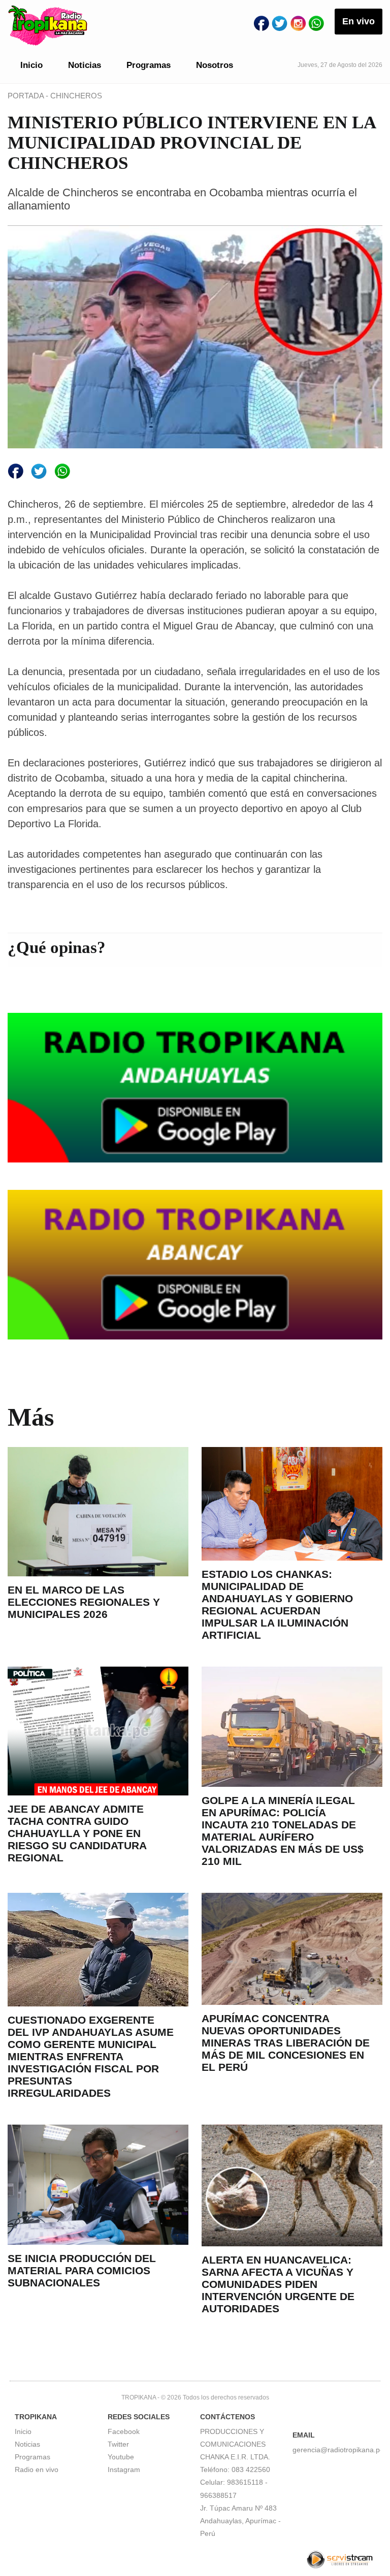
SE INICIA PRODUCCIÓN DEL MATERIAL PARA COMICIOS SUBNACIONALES (82, 2270)
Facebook (124, 2431)
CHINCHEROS (76, 96)
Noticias (85, 65)
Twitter (118, 2444)
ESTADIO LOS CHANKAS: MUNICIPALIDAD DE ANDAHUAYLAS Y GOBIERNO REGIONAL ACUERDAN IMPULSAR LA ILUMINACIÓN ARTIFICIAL (277, 1604)
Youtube (121, 2457)
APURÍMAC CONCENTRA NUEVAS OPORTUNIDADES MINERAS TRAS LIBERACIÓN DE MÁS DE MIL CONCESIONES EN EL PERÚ (286, 2043)
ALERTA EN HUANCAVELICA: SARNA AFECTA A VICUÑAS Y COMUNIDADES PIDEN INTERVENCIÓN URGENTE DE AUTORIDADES (278, 2284)
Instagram (124, 2469)
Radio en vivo (37, 2469)
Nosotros (215, 65)
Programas (149, 65)
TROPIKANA (139, 2397)
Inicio (31, 65)
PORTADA (27, 96)
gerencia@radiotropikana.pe (338, 2450)
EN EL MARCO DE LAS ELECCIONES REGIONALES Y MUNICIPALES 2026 (84, 1602)
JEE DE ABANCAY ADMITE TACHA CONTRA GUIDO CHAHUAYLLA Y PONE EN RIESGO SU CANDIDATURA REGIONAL (77, 1833)
